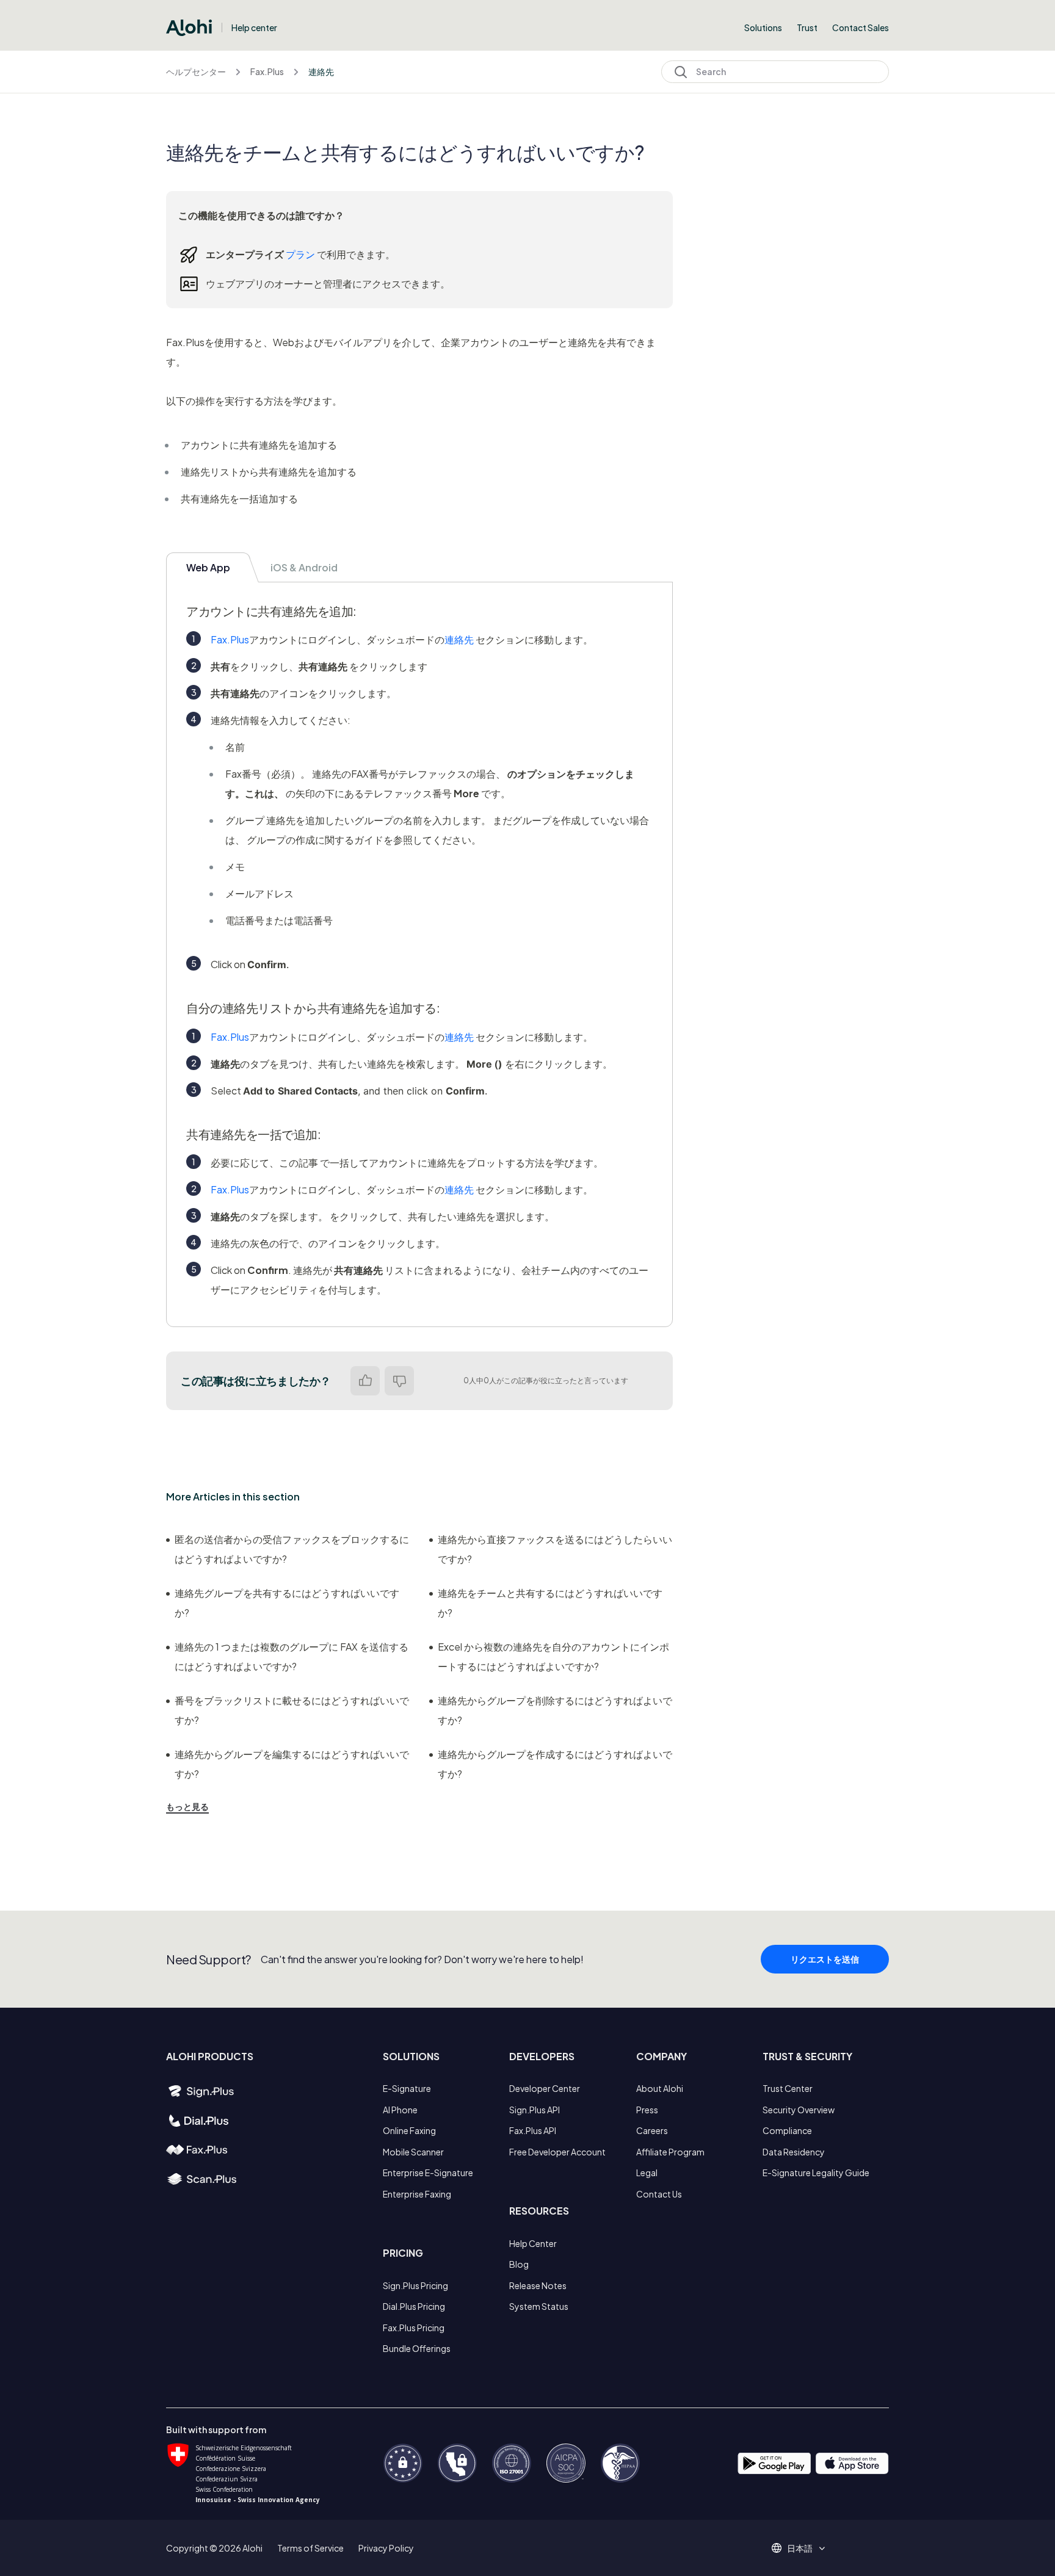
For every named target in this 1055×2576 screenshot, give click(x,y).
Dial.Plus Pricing (414, 2306)
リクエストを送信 (825, 1959)
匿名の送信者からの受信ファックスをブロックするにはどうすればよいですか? (292, 1549)
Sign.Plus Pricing (415, 2285)
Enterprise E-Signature (428, 2173)
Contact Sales (861, 27)
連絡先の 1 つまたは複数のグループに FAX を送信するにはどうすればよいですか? (292, 1656)
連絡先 (321, 71)
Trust (807, 27)
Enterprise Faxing (417, 2194)
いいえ (399, 1381)
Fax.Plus (267, 71)
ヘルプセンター (196, 71)
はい (365, 1381)
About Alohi (660, 2088)
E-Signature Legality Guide (816, 2173)
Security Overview (799, 2110)
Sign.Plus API (535, 2110)
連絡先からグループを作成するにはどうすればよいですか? (555, 1764)
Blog (519, 2264)
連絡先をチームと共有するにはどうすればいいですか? (550, 1603)
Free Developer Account (557, 2152)
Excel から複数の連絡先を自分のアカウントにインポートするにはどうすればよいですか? (553, 1656)
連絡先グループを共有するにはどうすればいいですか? (287, 1603)
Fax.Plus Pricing (414, 2328)
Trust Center (788, 2088)
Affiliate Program (670, 2152)
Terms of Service (310, 2548)
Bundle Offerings (417, 2348)
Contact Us (659, 2194)
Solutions (763, 27)
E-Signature (407, 2088)
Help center (254, 27)
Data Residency (794, 2152)
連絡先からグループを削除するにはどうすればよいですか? (555, 1710)
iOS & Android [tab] (304, 567)
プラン (300, 254)
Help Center (533, 2243)
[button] (804, 2548)
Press (647, 2110)
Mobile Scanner (413, 2152)
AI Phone (400, 2110)
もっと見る (187, 1806)
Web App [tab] (208, 567)
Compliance (787, 2130)
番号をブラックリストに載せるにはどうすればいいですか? (292, 1710)
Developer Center (545, 2088)
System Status (539, 2306)
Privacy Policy (386, 2548)
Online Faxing (409, 2130)
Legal (647, 2173)
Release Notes (538, 2285)
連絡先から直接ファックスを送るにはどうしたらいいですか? (555, 1549)
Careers (652, 2130)
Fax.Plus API (533, 2130)
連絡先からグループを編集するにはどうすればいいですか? (292, 1764)
